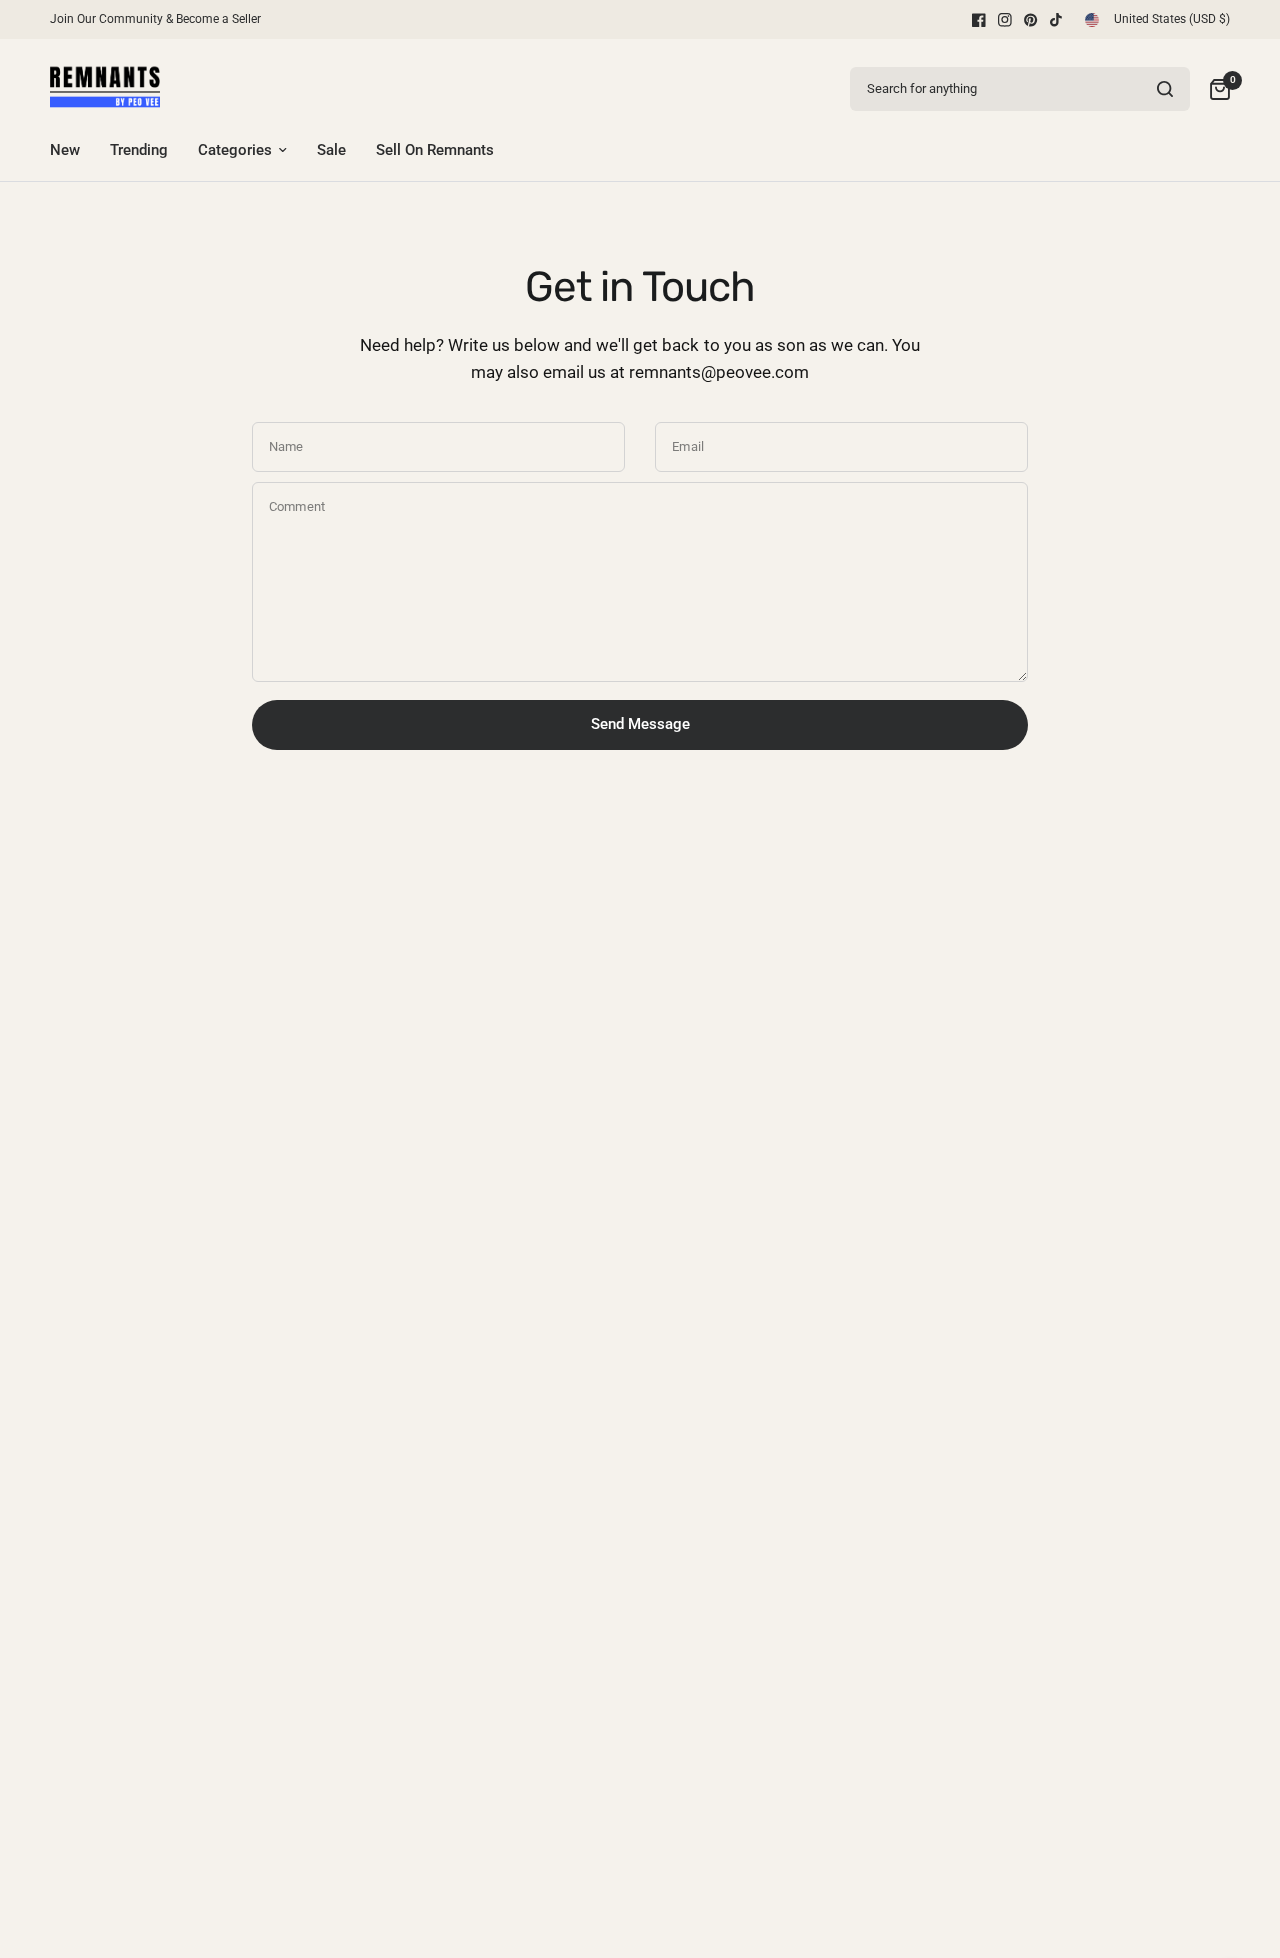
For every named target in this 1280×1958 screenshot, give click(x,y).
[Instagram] (1005, 20)
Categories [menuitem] (235, 150)
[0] (1215, 88)
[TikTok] (1057, 20)
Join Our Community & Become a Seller (155, 19)
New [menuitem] (65, 150)
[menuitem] (160, 19)
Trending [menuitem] (139, 150)
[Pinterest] (1031, 20)
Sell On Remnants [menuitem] (435, 150)
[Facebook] (979, 20)
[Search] (1165, 89)
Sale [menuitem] (331, 150)
